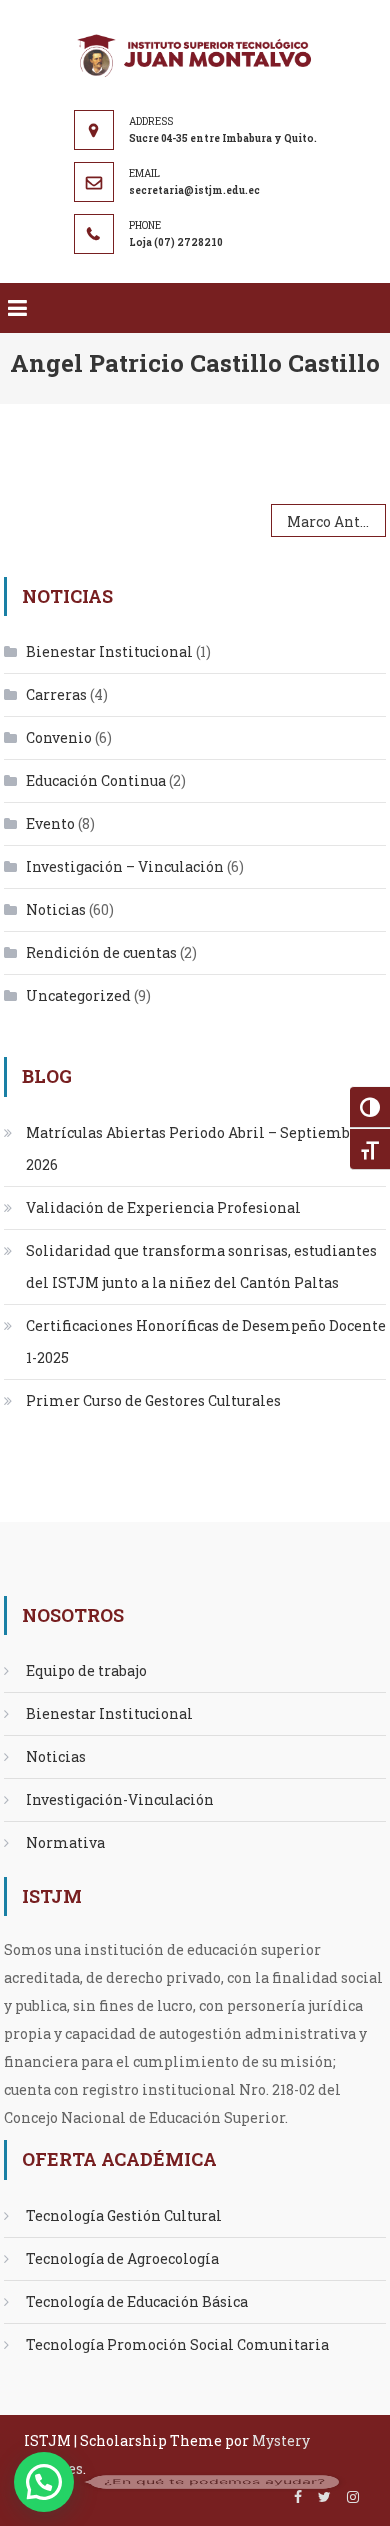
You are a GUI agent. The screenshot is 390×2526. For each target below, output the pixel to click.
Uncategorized (78, 995)
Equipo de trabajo (86, 1670)
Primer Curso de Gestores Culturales (153, 1400)
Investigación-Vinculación (120, 1799)
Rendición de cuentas (101, 952)
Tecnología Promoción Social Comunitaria (177, 2344)
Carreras (56, 694)
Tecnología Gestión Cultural (124, 2215)
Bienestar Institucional (109, 651)
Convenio (59, 737)
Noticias (56, 909)
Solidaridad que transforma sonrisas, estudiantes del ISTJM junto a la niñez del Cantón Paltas (201, 1266)
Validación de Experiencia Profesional (163, 1207)
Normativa (65, 1842)
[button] (44, 2482)
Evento (50, 823)
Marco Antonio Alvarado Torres (336, 521)
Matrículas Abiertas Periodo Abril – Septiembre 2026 (195, 1148)
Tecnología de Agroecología (122, 2258)
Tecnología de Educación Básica (137, 2301)
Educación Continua (96, 780)
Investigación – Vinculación (125, 866)
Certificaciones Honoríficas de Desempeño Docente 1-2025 (206, 1341)
